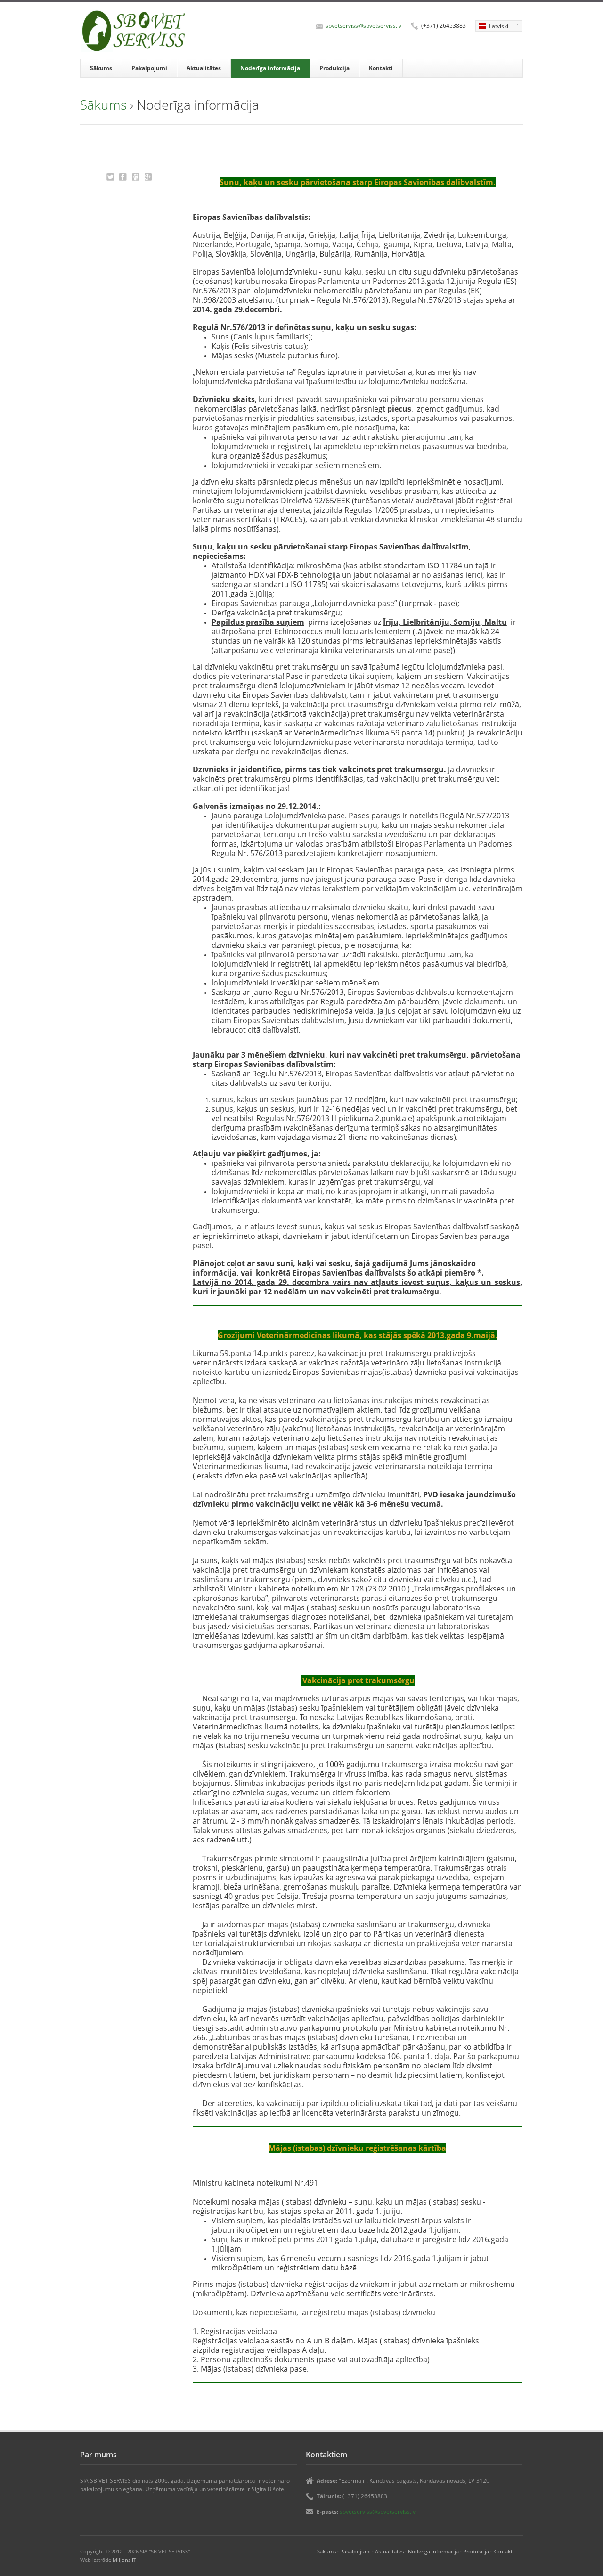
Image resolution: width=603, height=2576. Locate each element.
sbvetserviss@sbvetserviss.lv (363, 26)
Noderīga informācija (270, 68)
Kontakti (381, 68)
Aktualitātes (204, 68)
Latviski (492, 27)
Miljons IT (124, 2560)
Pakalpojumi (149, 68)
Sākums (101, 68)
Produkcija (334, 68)
